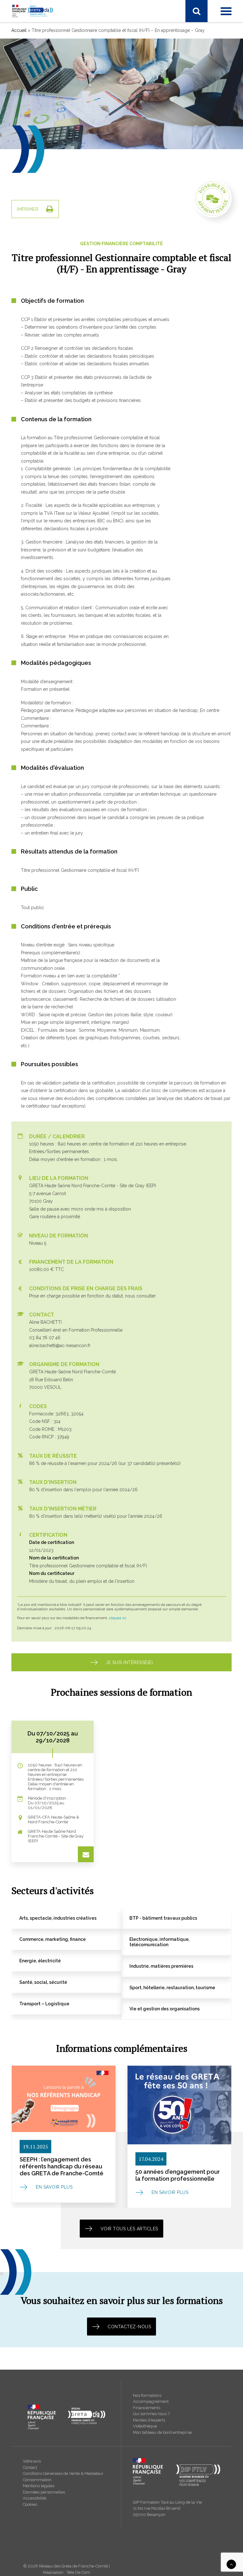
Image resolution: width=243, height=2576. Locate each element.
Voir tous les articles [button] (129, 2229)
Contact (30, 2467)
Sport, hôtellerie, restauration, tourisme (57, 94)
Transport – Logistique (41, 110)
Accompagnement (151, 2401)
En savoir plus (54, 2187)
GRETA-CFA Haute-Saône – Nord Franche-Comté (68, 314)
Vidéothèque (145, 2426)
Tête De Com (78, 2572)
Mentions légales (39, 2486)
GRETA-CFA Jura (35, 330)
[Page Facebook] (16, 30)
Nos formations (147, 2395)
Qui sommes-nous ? (39, 297)
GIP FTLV (27, 212)
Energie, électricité (37, 151)
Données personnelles (44, 2492)
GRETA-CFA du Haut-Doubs (46, 187)
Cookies (30, 2504)
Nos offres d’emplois (39, 338)
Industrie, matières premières (47, 69)
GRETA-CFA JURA (36, 204)
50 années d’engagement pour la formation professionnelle (178, 2175)
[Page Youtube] (43, 30)
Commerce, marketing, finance (49, 135)
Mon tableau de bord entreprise (162, 2432)
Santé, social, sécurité (40, 77)
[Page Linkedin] (29, 30)
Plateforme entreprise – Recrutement (55, 247)
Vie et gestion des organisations (50, 102)
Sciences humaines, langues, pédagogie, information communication (88, 86)
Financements (146, 2408)
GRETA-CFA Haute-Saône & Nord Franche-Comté (68, 195)
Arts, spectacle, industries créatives (53, 118)
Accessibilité (34, 2498)
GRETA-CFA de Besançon (44, 179)
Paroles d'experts (149, 2420)
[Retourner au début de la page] (231, 2564)
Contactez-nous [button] (129, 2327)
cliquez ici (118, 1618)
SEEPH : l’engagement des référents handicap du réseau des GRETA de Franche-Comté (62, 2166)
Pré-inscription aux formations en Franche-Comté (68, 239)
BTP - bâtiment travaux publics (49, 127)
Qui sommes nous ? (151, 2414)
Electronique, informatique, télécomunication (63, 143)
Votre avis (32, 2461)
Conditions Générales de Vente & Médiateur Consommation (63, 2477)
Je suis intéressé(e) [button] (129, 1662)
